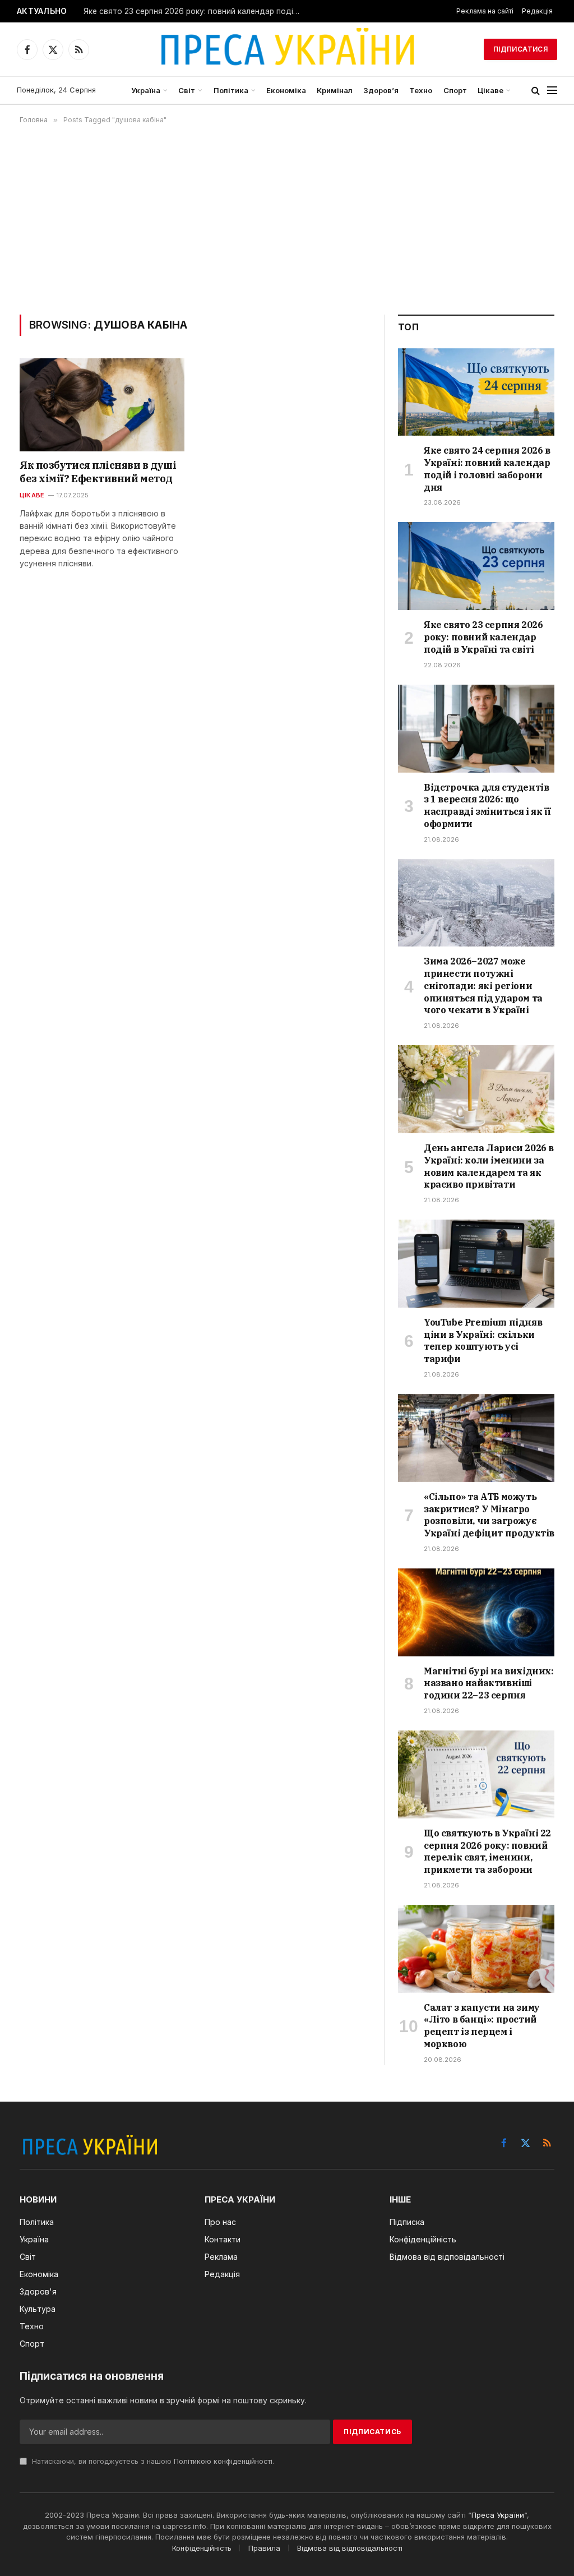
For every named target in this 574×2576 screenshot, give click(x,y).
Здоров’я (381, 90)
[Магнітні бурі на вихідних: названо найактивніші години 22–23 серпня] (476, 1612)
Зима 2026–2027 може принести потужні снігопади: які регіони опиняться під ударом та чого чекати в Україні (483, 985)
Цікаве (490, 90)
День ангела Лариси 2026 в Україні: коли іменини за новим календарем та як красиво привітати (489, 1166)
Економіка (286, 90)
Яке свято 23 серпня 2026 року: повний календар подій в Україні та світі (196, 11)
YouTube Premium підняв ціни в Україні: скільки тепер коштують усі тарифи (483, 1340)
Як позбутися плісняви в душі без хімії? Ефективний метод (98, 472)
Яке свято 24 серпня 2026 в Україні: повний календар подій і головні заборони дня (487, 468)
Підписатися (520, 49)
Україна (146, 90)
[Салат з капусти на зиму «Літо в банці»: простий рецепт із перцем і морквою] (476, 1949)
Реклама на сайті (485, 11)
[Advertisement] (287, 219)
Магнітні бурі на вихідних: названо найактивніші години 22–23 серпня (489, 1683)
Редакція (537, 11)
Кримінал (335, 90)
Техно (421, 90)
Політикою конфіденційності (223, 2461)
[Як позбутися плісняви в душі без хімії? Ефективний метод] (102, 405)
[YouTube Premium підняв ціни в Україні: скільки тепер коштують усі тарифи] (476, 1264)
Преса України (498, 2515)
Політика (231, 90)
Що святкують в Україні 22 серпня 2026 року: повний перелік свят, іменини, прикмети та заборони (487, 1851)
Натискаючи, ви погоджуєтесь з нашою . (152, 2461)
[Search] (536, 91)
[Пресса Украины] (287, 49)
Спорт (455, 90)
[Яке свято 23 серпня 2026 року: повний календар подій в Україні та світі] (476, 566)
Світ (187, 90)
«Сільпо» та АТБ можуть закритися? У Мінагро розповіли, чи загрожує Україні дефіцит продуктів (489, 1515)
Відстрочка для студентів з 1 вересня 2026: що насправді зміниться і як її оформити (487, 805)
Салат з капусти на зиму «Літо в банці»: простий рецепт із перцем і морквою (482, 2026)
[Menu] (552, 91)
